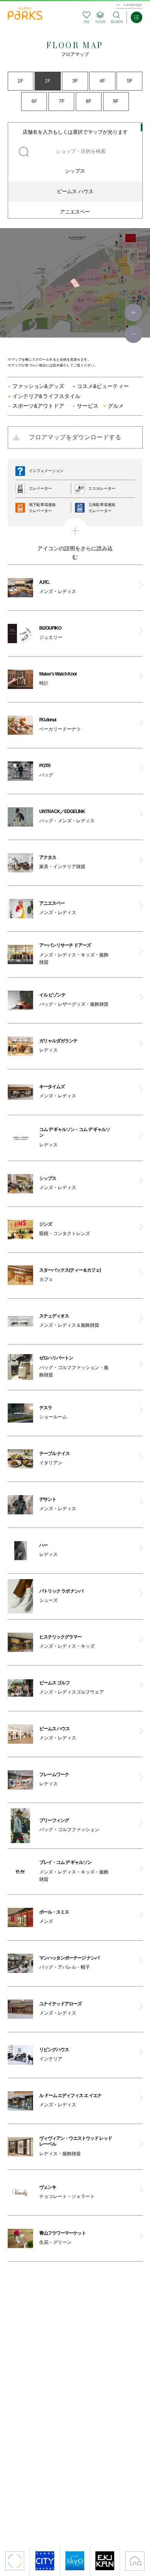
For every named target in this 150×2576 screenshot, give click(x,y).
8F (88, 101)
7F (62, 101)
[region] (75, 170)
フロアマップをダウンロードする (75, 437)
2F (48, 81)
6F (34, 101)
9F (116, 101)
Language (133, 4)
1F (20, 81)
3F (75, 81)
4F (102, 81)
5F (130, 81)
